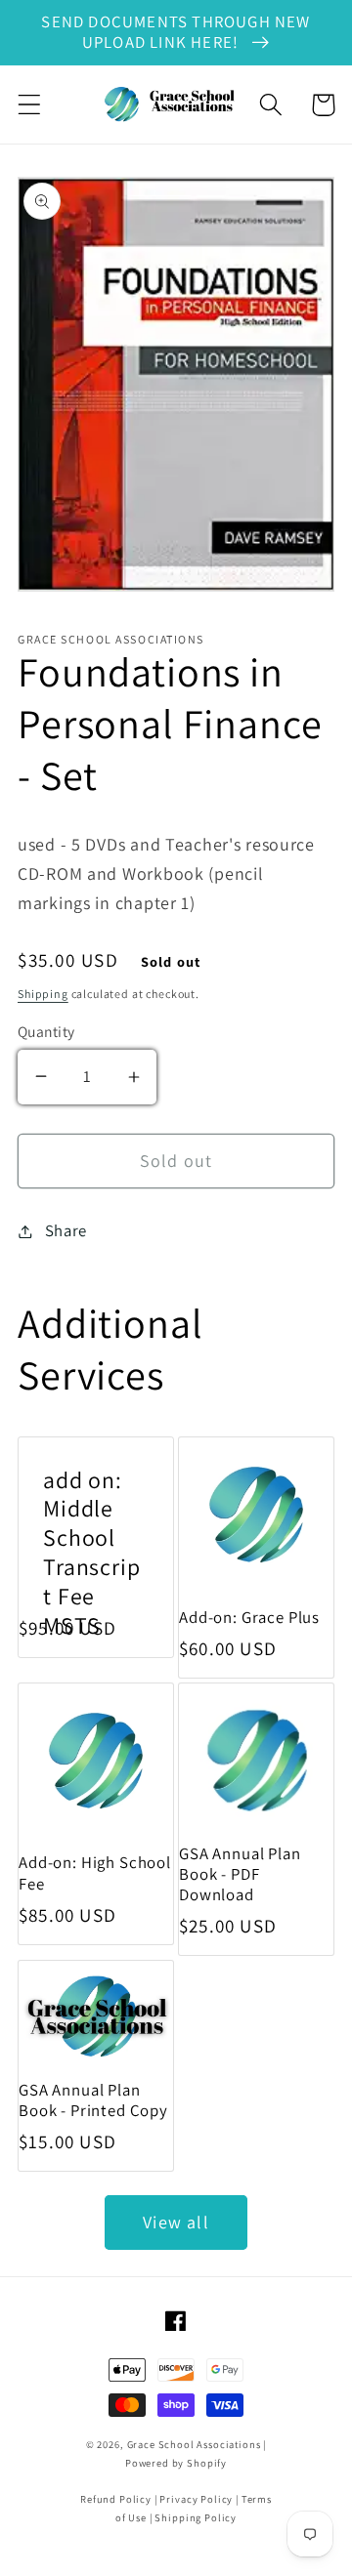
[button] (30, 105)
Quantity (46, 1031)
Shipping (43, 994)
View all (176, 2222)
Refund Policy (116, 2499)
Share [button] (66, 1230)
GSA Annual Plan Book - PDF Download (240, 1874)
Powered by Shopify (176, 2463)
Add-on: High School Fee (95, 1873)
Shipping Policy (196, 2517)
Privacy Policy (196, 2499)
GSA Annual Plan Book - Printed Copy (93, 2100)
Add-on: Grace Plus (249, 1618)
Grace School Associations (194, 2444)
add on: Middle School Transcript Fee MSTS (92, 1553)
